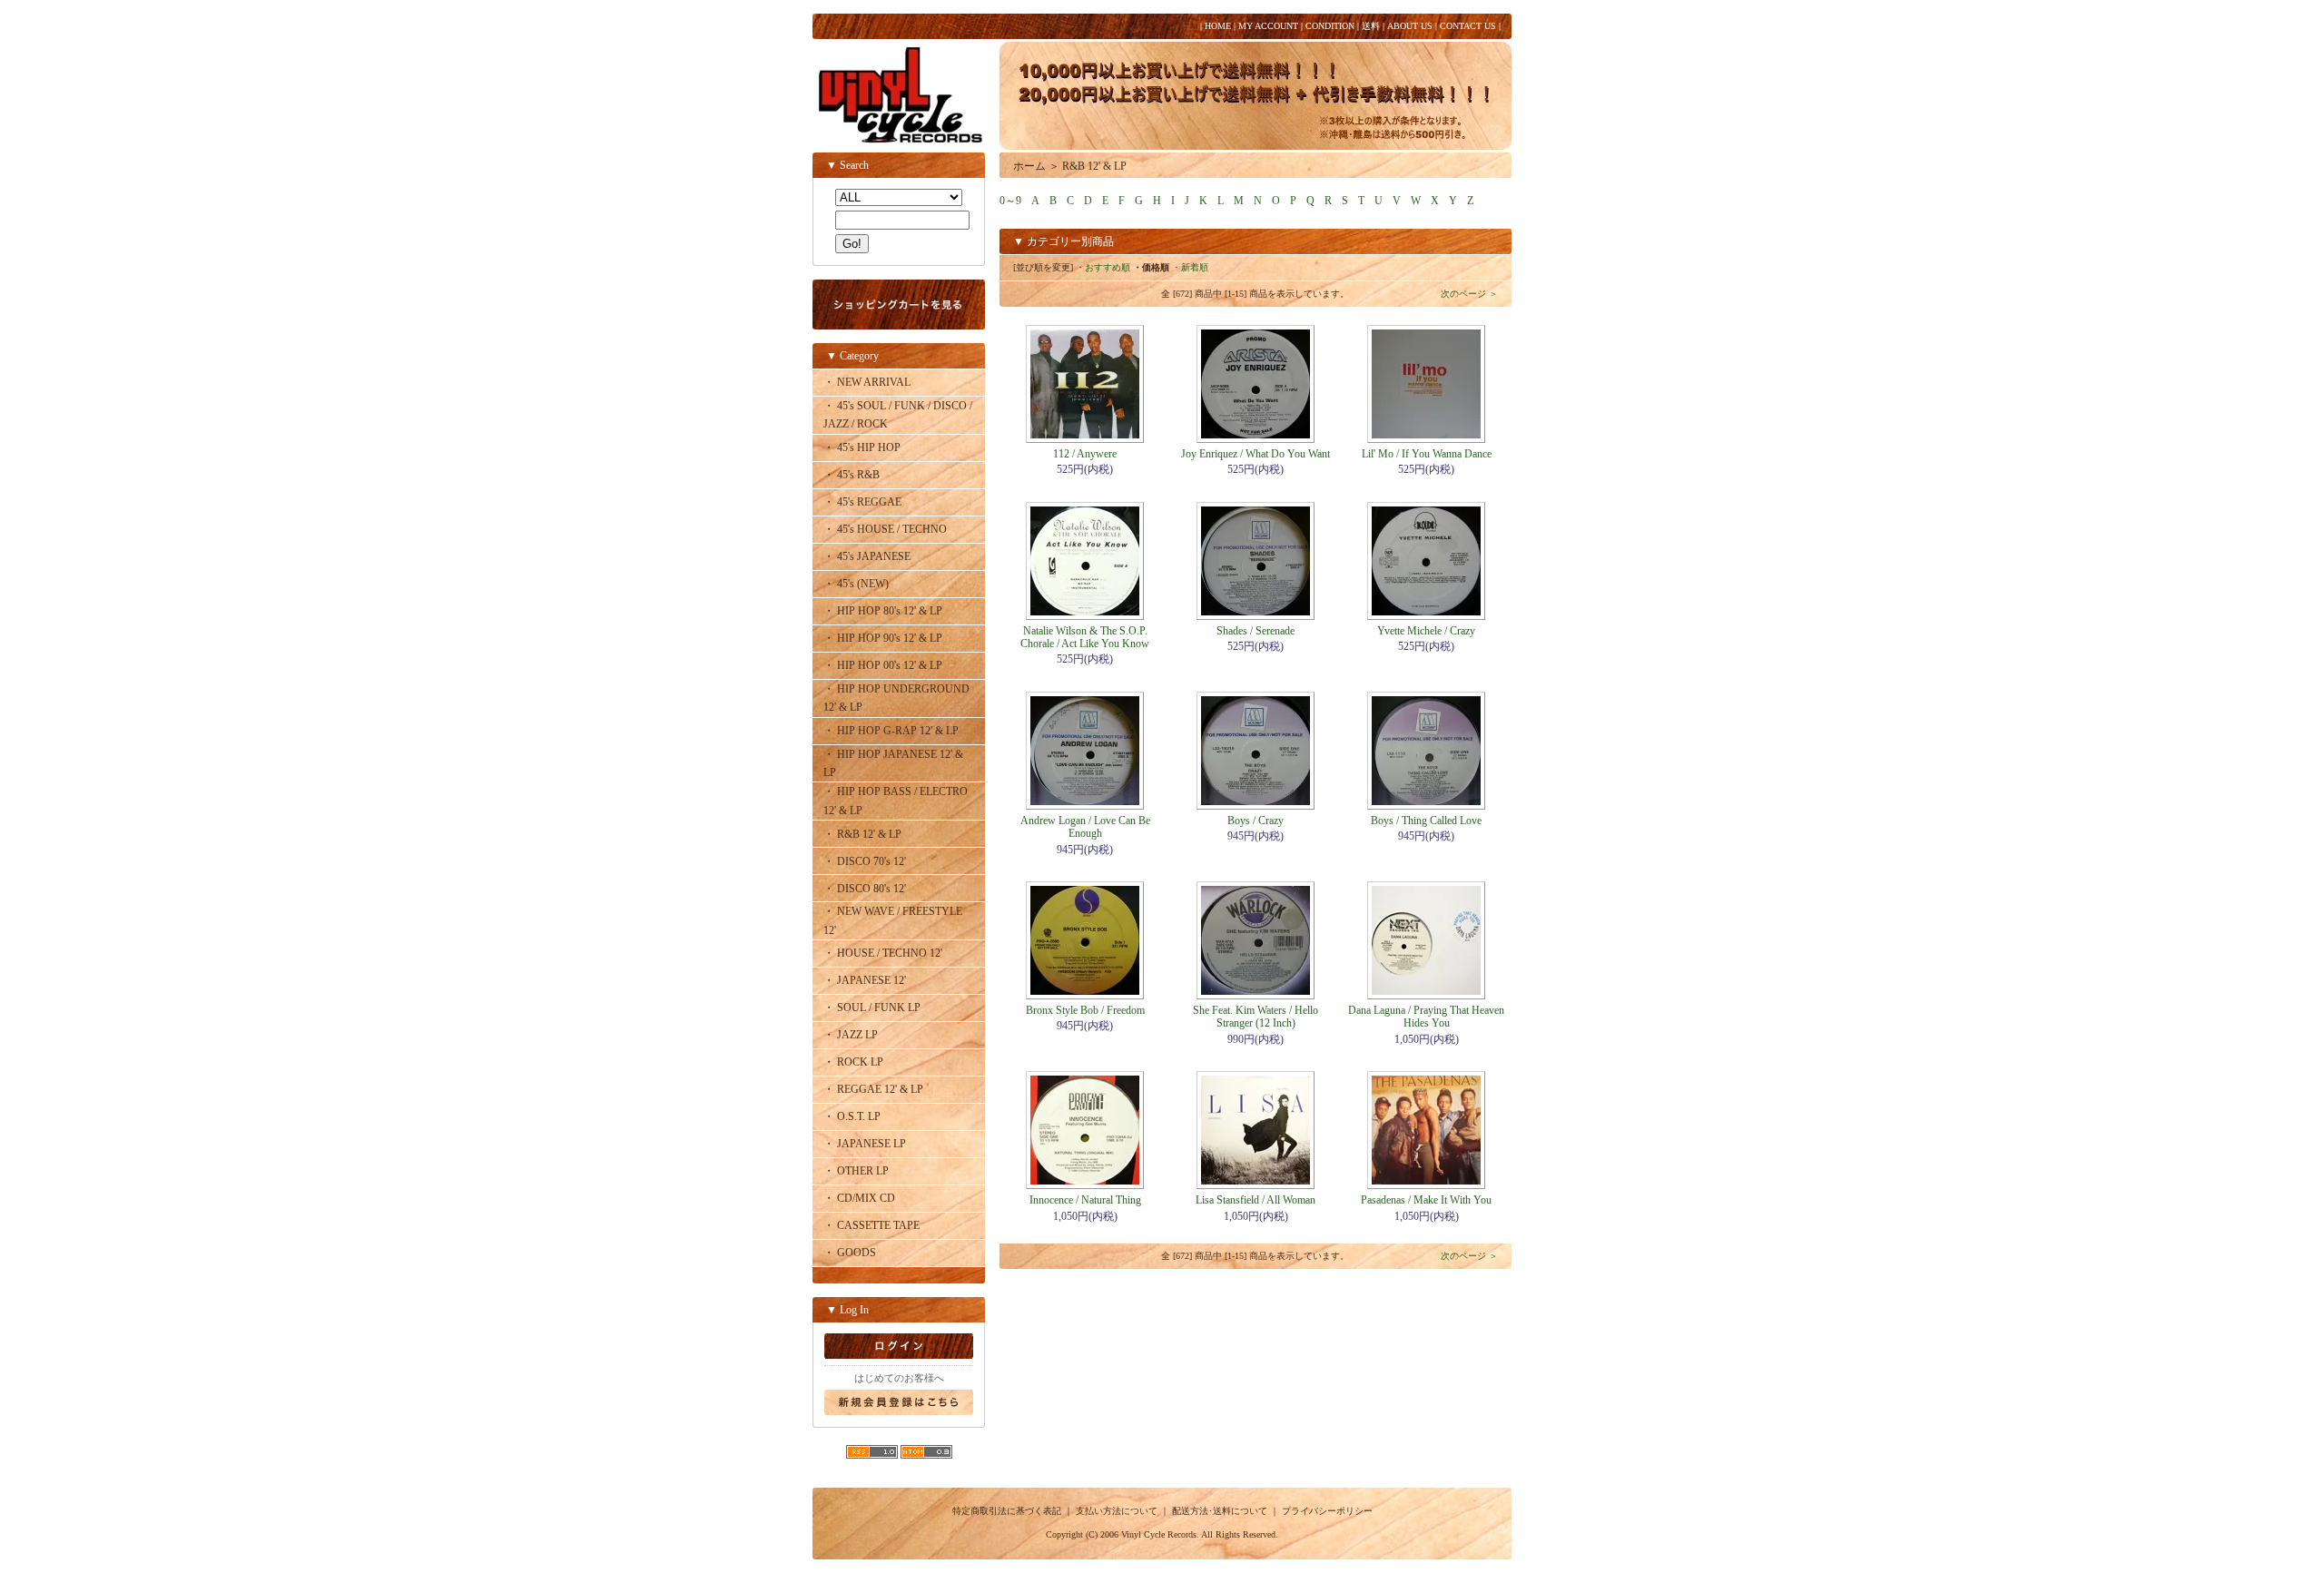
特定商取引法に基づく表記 (1007, 1511)
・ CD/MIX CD (859, 1198)
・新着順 (1190, 267)
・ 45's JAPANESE (867, 556)
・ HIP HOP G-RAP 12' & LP (891, 731)
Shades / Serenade (1256, 631)
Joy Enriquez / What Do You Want (1256, 454)
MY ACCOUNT (1268, 26)
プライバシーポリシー (1327, 1511)
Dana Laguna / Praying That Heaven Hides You (1426, 1017)
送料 (1371, 26)
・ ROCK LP (853, 1062)
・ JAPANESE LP (865, 1144)
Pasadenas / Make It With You (1426, 1200)
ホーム (1029, 166)
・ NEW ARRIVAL (867, 382)
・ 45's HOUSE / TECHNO (885, 529)
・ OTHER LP (856, 1171)
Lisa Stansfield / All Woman (1256, 1200)
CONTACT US (1468, 26)
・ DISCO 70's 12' (865, 861)
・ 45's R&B (852, 475)
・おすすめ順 (1103, 267)
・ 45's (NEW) (856, 584)
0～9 (1010, 201)
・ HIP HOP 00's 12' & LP (883, 665)
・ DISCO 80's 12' (865, 889)
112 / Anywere (1085, 454)
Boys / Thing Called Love (1426, 821)
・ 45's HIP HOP (862, 447)
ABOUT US (1410, 26)
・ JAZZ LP (851, 1035)
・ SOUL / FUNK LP (872, 1008)
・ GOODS (850, 1253)
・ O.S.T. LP (852, 1116)
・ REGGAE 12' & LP (873, 1089)
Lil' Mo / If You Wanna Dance (1427, 454)
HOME (1218, 26)
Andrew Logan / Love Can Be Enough (1085, 827)
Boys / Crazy (1256, 821)
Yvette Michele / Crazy (1426, 631)
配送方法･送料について (1220, 1511)
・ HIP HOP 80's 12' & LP (883, 611)
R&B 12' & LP (1094, 166)
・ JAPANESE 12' (865, 980)
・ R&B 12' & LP (862, 834)
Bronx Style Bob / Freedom (1085, 1010)
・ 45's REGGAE (862, 502)
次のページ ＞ (1469, 294)
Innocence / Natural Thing (1085, 1200)
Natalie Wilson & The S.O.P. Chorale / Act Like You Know (1085, 637)
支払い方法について (1117, 1511)
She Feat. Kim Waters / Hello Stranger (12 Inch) (1256, 1017)
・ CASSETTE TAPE (871, 1225)
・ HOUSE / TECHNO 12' (883, 953)
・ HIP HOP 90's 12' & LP (883, 638)
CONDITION (1330, 26)
